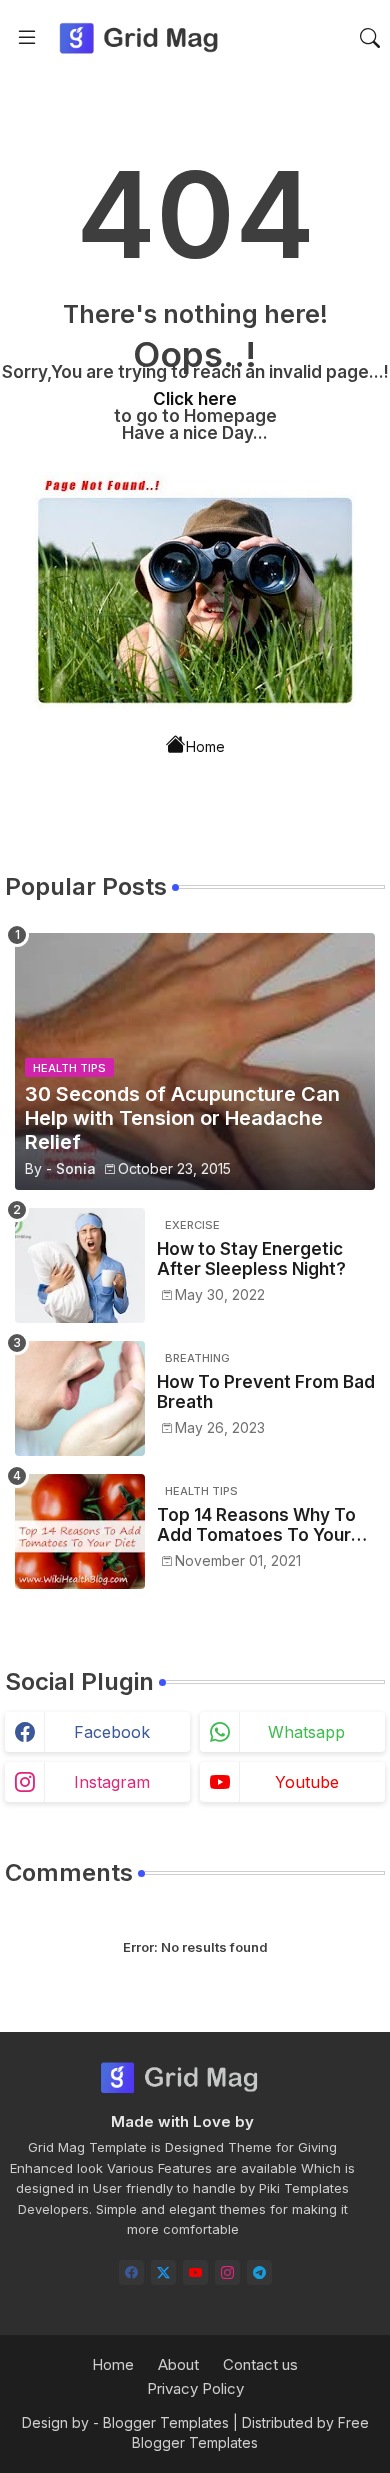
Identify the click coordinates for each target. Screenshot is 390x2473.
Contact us (260, 2364)
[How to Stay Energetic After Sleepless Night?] (80, 1265)
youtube (307, 1782)
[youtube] (195, 2272)
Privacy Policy (195, 2388)
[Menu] (27, 38)
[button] (370, 38)
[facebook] (131, 2272)
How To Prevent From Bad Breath (266, 1392)
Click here (195, 398)
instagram (112, 1782)
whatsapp (306, 1732)
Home (205, 745)
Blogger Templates (166, 2422)
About (178, 2364)
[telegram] (259, 2272)
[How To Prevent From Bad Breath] (80, 1398)
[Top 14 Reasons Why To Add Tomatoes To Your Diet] (80, 1531)
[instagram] (227, 2272)
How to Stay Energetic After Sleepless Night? (251, 1259)
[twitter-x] (163, 2272)
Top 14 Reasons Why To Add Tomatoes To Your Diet (256, 1525)
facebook (112, 1732)
